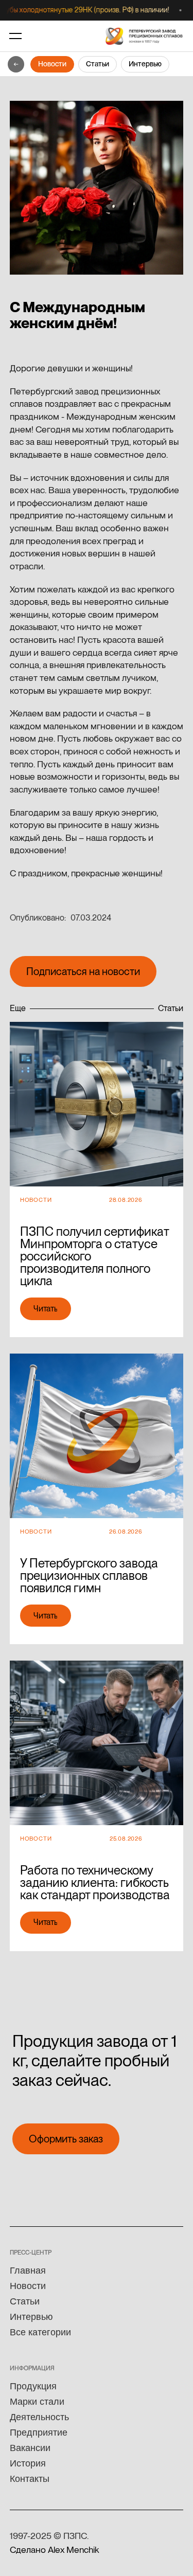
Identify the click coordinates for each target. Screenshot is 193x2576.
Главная (28, 2271)
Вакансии (30, 2448)
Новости (52, 64)
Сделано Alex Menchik (54, 2550)
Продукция (33, 2386)
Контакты (30, 2479)
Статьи (98, 64)
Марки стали (37, 2402)
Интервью (145, 64)
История (28, 2463)
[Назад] (16, 64)
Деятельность (39, 2417)
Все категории (40, 2332)
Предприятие (39, 2433)
